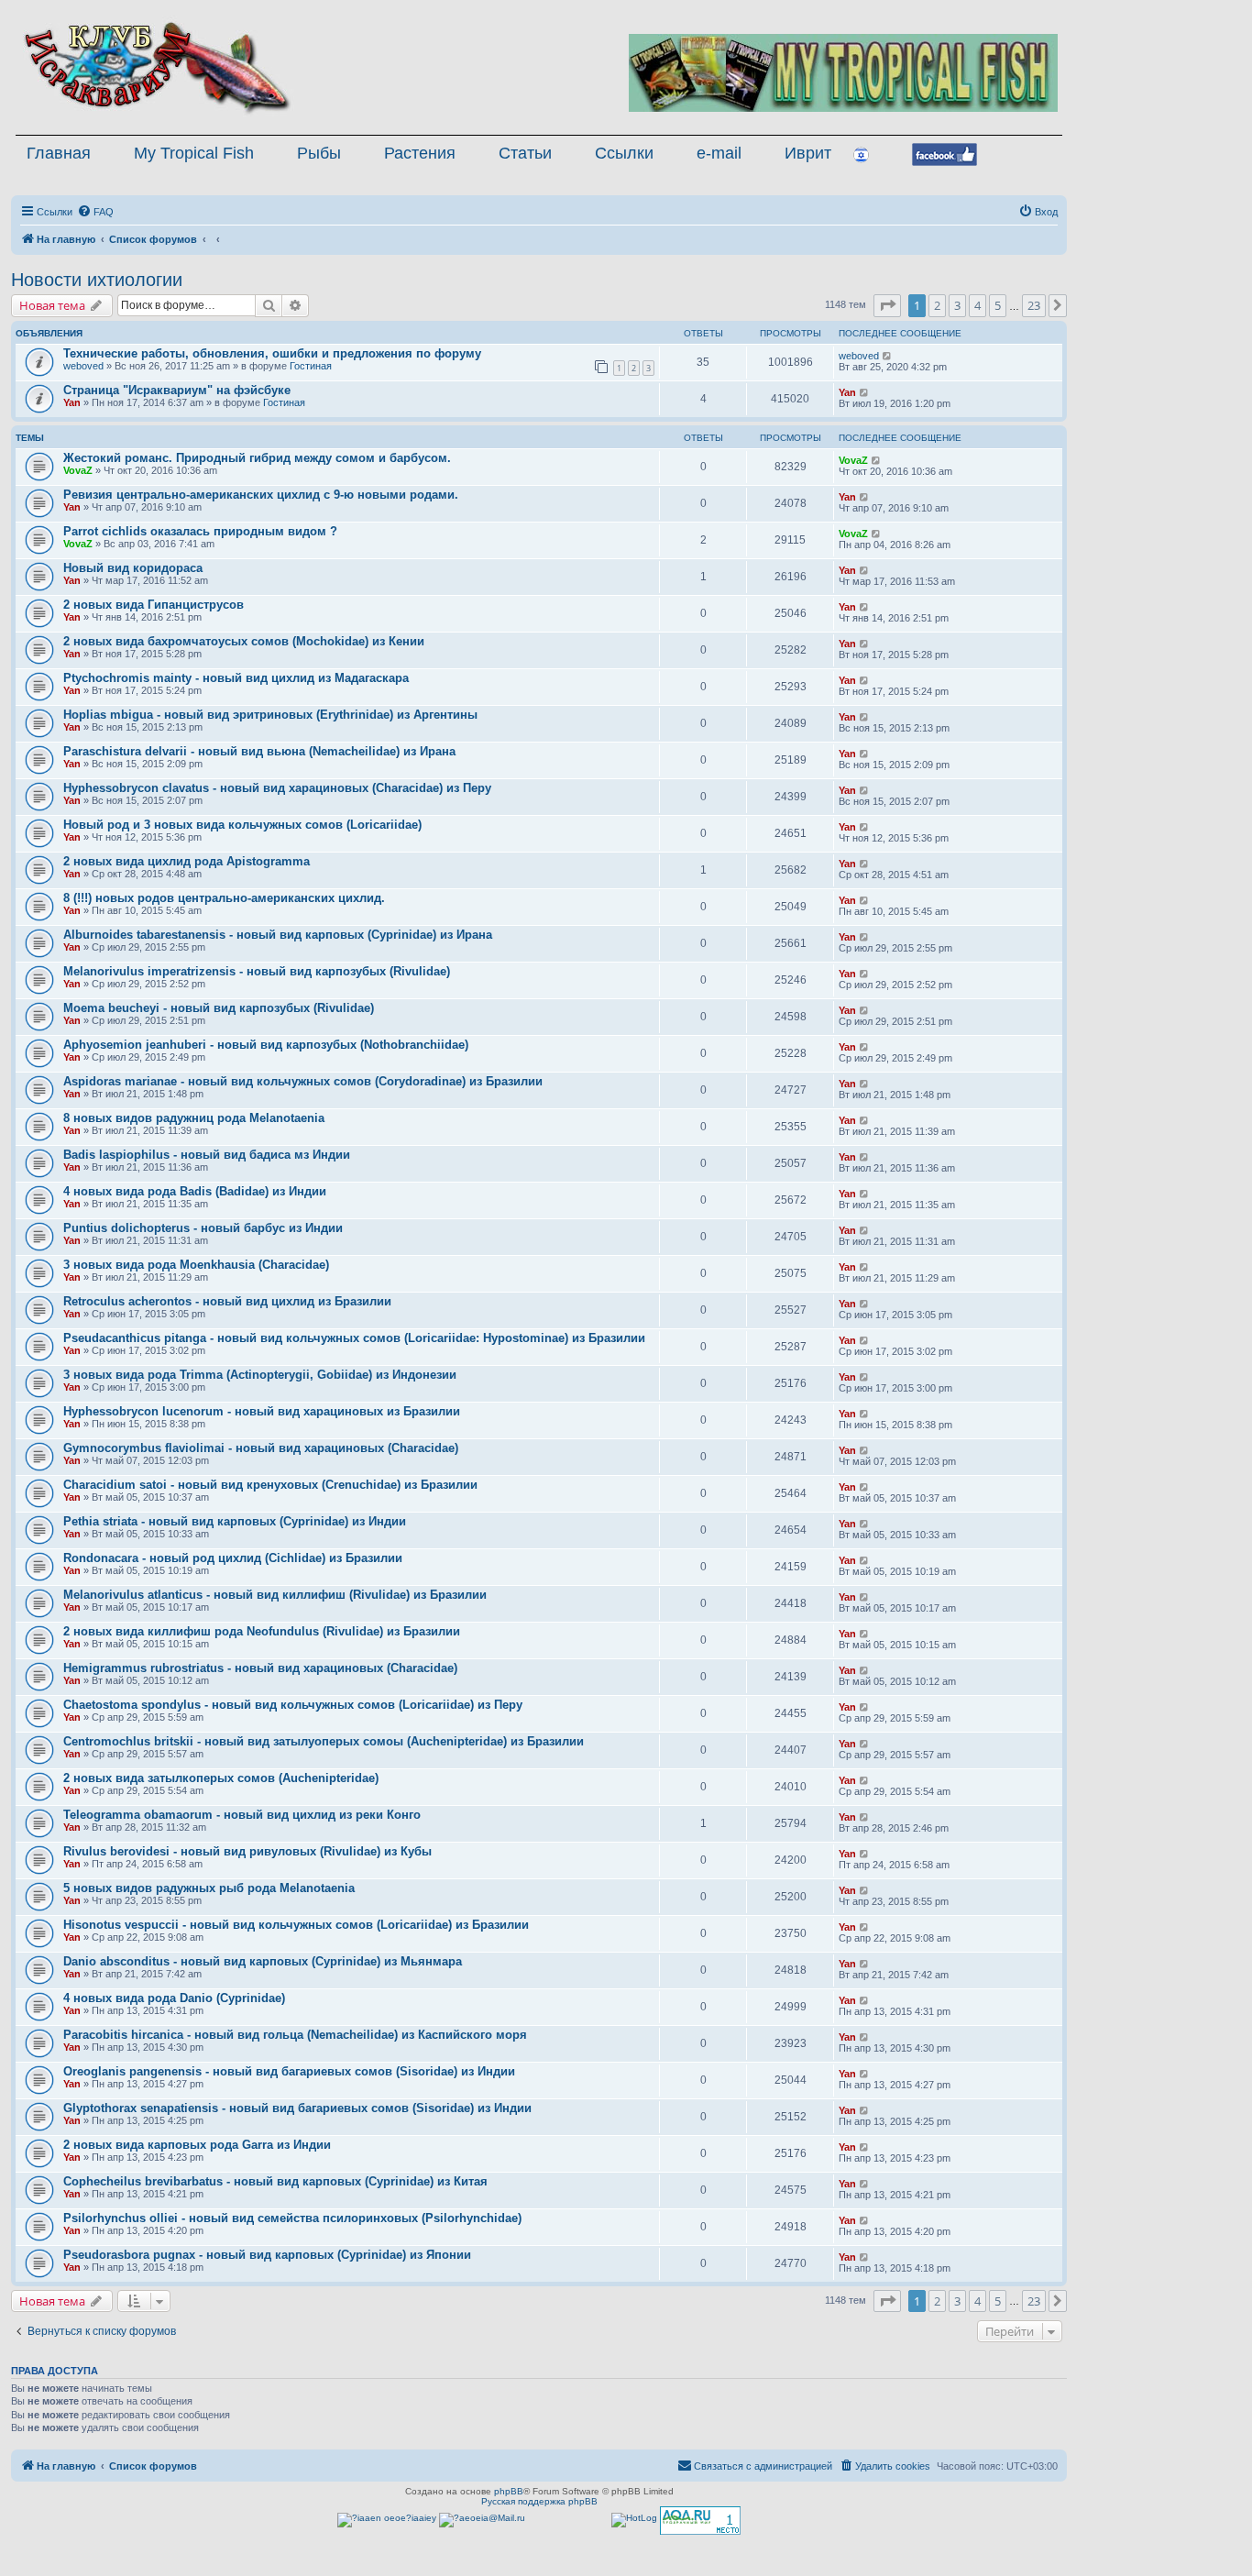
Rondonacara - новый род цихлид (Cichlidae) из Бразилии (233, 1558)
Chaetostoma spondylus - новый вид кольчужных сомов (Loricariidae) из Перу (293, 1705)
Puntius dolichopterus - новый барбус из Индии (203, 1228)
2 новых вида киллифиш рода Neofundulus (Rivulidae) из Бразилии (262, 1631)
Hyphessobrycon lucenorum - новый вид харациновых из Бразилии (262, 1411)
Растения (420, 153)
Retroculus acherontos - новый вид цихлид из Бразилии (227, 1301)
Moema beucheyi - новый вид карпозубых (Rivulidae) (219, 1008)
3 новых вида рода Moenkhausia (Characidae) (196, 1265)
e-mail (719, 153)
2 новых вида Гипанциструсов (154, 605)
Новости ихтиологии (97, 280)
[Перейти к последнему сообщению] (888, 356)
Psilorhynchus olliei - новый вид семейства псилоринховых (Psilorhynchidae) (292, 2218)
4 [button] (977, 305)
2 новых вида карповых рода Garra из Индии (197, 2145)
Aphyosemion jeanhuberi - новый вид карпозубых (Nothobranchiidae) (266, 1045)
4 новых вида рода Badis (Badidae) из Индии (195, 1191)
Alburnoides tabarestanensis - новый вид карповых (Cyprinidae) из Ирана (278, 935)
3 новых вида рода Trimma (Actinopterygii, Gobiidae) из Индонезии (260, 1375)
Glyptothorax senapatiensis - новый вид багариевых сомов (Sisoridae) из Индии (297, 2108)
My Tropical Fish (194, 153)
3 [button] (957, 305)
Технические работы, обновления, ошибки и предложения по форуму (272, 353)
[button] (887, 305)
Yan (72, 402)
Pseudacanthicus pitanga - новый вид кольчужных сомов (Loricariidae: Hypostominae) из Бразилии (354, 1338)
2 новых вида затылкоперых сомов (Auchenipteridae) (221, 1778)
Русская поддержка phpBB (539, 2501)
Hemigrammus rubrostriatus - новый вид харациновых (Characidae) (260, 1668)
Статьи (525, 153)
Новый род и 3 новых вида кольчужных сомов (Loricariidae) (242, 825)
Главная (59, 153)
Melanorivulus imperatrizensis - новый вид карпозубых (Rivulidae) (257, 971)
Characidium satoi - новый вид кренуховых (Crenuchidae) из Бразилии (270, 1485)
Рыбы (319, 153)
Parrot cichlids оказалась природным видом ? (200, 531)
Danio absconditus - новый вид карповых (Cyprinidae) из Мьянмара (263, 1961)
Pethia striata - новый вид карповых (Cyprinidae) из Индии (235, 1521)
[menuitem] (95, 212)
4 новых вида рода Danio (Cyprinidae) (174, 1998)
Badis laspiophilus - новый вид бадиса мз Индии (207, 1155)
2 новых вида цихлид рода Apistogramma (187, 861)
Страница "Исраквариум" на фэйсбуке (177, 390)
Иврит (808, 153)
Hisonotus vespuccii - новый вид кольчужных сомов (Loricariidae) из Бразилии (296, 1925)
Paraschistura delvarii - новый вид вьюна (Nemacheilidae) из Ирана (259, 751)
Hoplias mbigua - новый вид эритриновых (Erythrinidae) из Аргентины (270, 715)
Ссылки (624, 153)
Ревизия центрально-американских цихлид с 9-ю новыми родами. (261, 495)
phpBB (509, 2491)
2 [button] (937, 305)
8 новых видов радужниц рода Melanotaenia (194, 1118)
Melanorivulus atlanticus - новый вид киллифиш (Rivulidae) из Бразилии (275, 1595)
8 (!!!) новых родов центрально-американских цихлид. (224, 898)
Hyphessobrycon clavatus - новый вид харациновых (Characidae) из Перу (277, 788)
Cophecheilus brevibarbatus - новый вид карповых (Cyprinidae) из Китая (275, 2181)
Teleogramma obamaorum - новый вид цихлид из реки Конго (242, 1815)
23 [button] (1034, 305)
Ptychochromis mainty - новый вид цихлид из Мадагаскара (236, 678)
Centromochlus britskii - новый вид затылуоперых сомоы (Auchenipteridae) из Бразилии (324, 1741)
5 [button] (998, 305)
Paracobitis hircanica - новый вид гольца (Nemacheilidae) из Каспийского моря (295, 2035)
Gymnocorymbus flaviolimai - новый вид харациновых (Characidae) (261, 1448)
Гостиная (311, 366)
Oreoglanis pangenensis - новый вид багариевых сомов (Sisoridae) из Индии (289, 2071)
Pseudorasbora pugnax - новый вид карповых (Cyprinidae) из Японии (267, 2255)
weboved (83, 366)
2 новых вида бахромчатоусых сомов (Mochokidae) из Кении (244, 641)
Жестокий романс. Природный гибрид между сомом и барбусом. (257, 458)
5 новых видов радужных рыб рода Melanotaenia (209, 1888)
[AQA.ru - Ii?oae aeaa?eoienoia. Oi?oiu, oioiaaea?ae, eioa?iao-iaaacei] (700, 2521)
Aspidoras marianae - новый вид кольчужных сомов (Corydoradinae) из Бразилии (303, 1081)
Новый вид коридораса (133, 568)
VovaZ (78, 470)
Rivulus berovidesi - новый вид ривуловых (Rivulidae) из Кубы (247, 1851)
